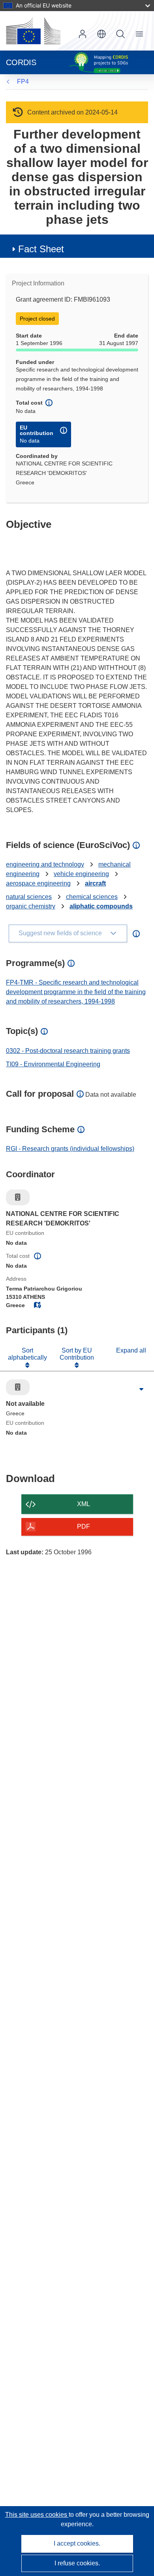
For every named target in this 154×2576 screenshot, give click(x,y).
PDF (84, 1526)
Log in (83, 34)
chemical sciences (92, 897)
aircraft (95, 883)
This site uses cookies (37, 2515)
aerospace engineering (38, 883)
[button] (101, 34)
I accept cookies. (77, 2543)
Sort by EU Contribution (77, 1354)
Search (120, 34)
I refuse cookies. (77, 2563)
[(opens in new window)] (33, 31)
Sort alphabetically (27, 1354)
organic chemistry (31, 906)
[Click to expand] (141, 1389)
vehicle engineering (81, 874)
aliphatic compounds (101, 906)
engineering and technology (45, 864)
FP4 (23, 82)
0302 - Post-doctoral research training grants (68, 1051)
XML (84, 1504)
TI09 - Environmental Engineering (53, 1064)
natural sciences (29, 897)
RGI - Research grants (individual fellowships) (70, 1149)
